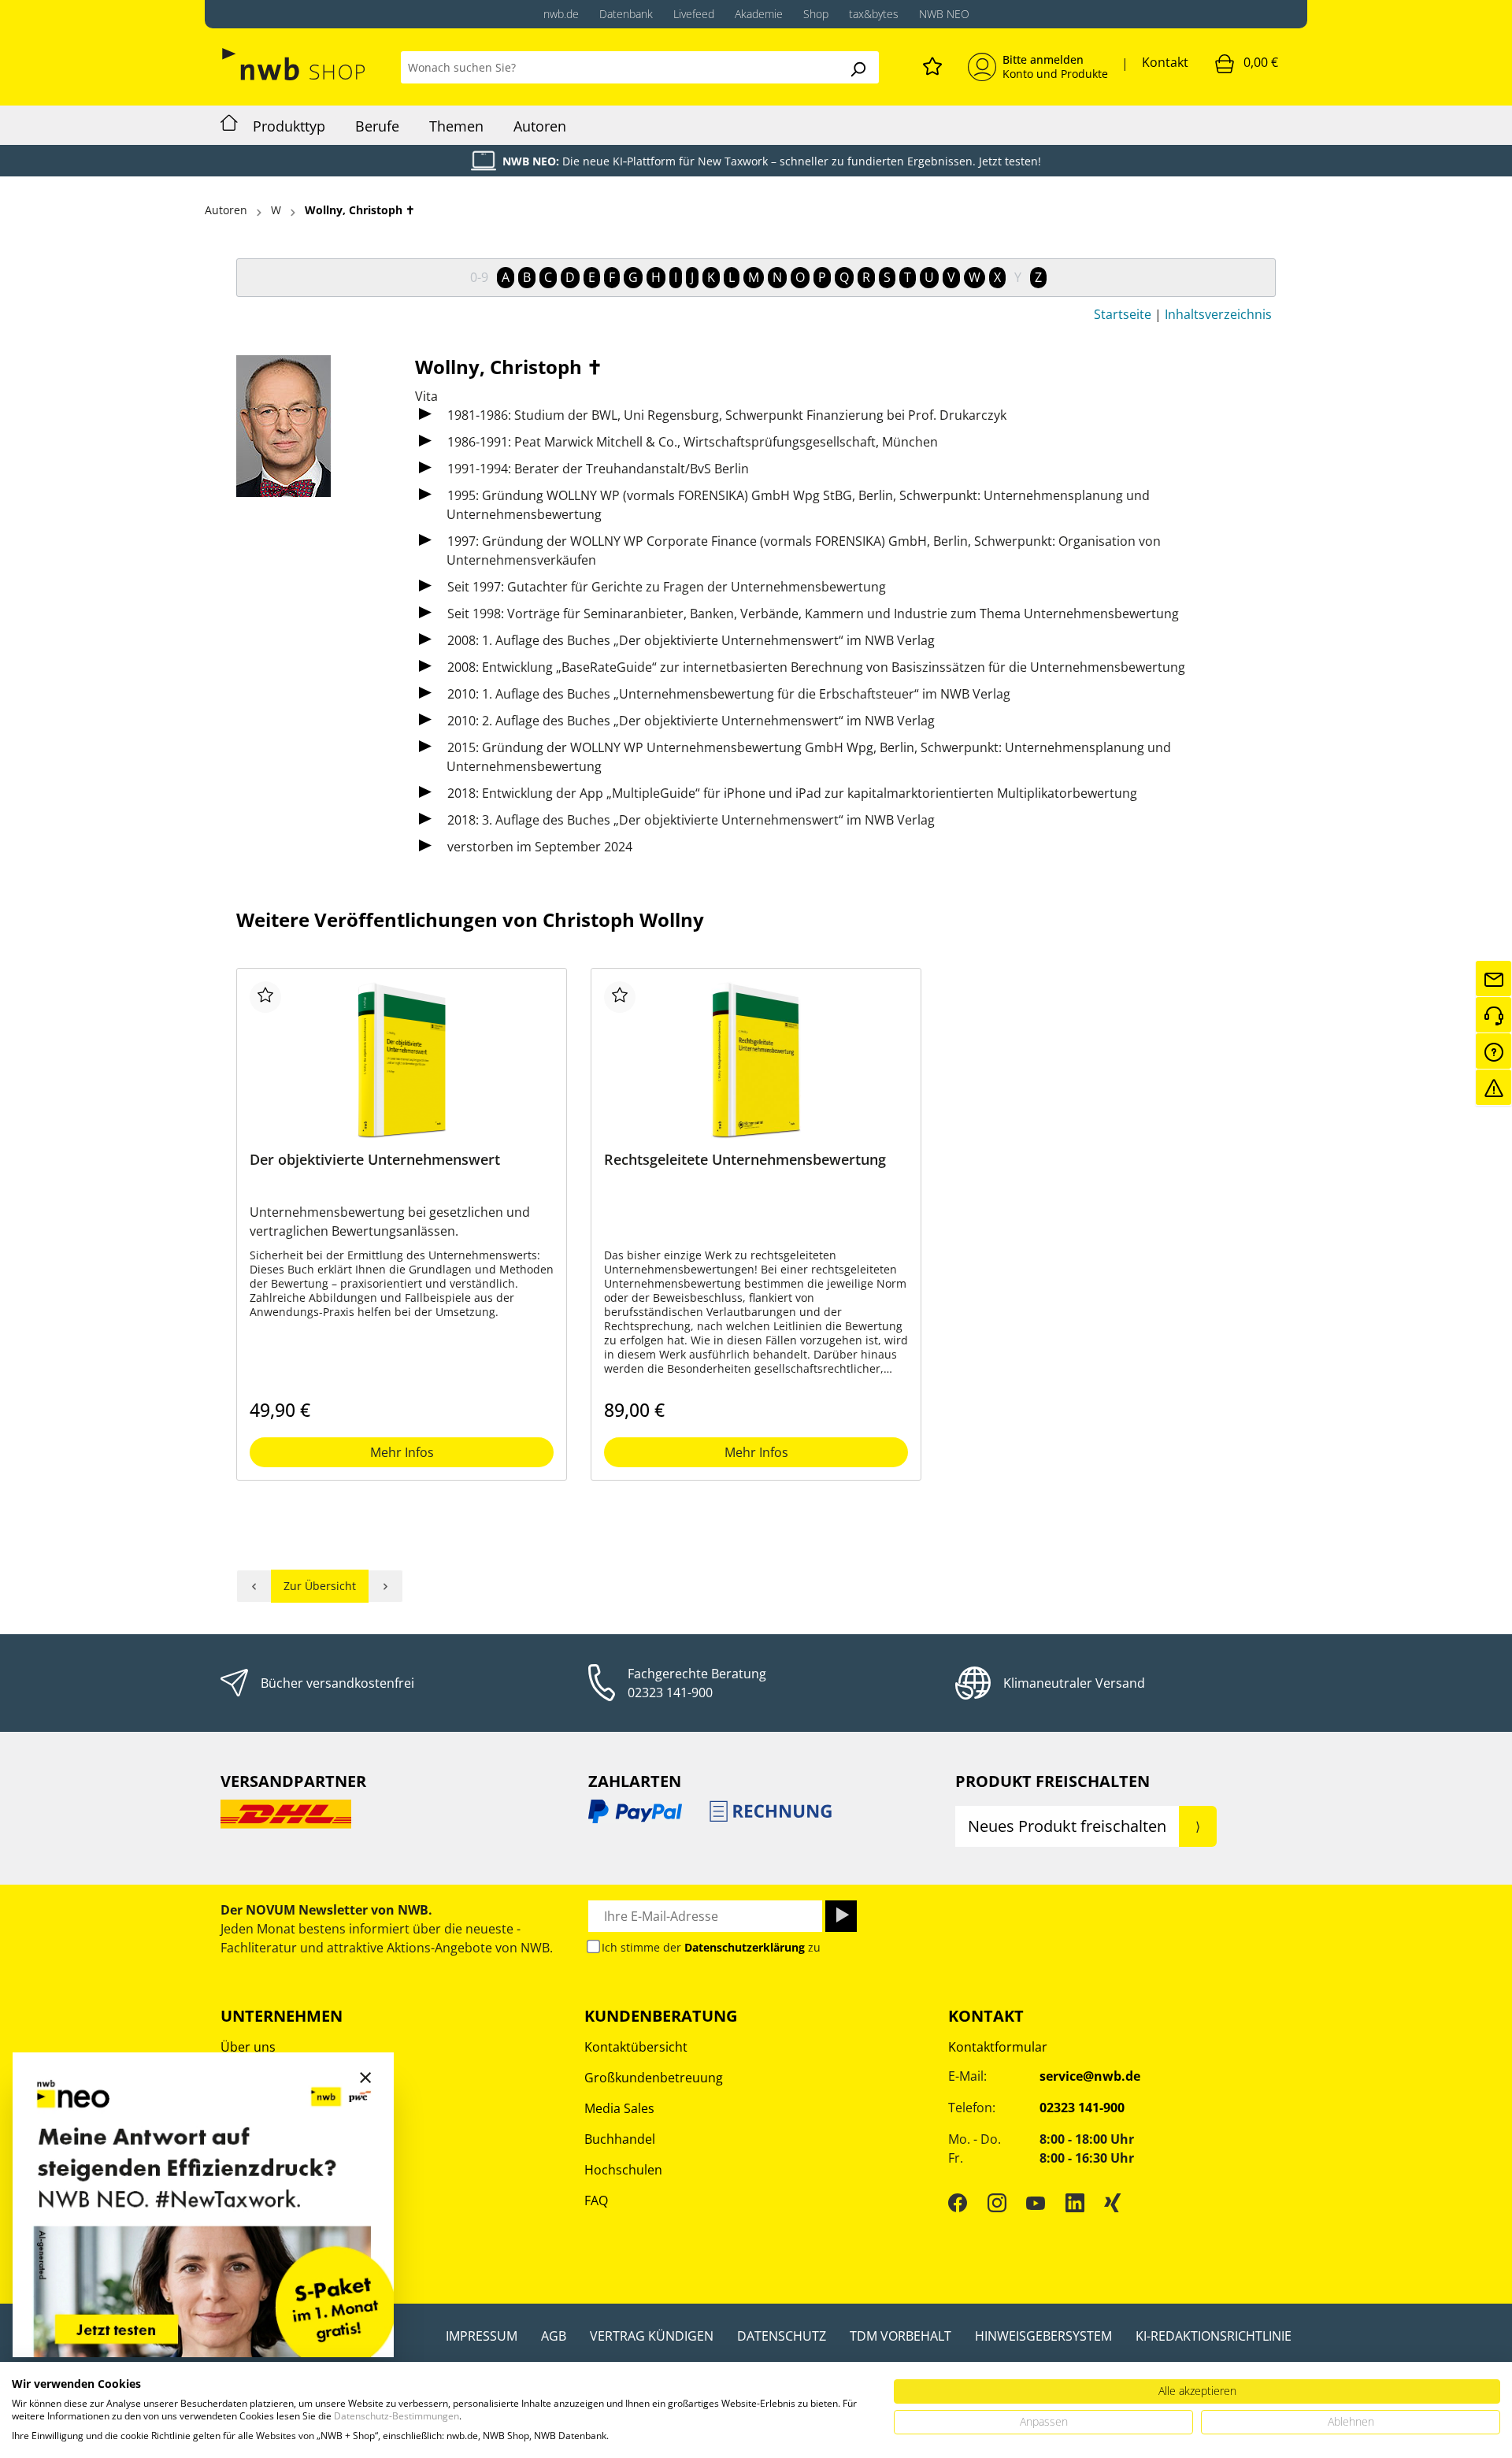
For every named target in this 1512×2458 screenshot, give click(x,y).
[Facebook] (958, 2203)
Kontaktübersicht (636, 2047)
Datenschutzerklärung (745, 1947)
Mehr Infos (402, 1452)
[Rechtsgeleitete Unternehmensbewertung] (756, 1060)
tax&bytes (874, 14)
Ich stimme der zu (711, 1947)
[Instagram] (997, 2203)
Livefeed (694, 14)
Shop (816, 14)
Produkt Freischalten (1052, 1781)
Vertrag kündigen (652, 2336)
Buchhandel (620, 2139)
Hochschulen (623, 2170)
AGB (554, 2336)
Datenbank (626, 14)
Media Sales (619, 2108)
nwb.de (561, 14)
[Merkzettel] (932, 64)
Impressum (482, 2336)
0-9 (479, 277)
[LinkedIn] (1075, 2203)
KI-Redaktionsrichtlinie (1214, 2336)
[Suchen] (858, 67)
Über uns (248, 2047)
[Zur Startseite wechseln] (295, 64)
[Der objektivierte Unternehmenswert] (402, 1060)
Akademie (759, 14)
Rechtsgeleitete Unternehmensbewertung (745, 1160)
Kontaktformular (998, 2047)
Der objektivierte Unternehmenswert (375, 1160)
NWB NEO (944, 14)
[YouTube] (1036, 2203)
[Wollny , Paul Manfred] (254, 1586)
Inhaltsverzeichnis (1218, 314)
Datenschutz (782, 2336)
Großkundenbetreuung (654, 2078)
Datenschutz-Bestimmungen (397, 2416)
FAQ (596, 2200)
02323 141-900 (670, 1692)
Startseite (1123, 314)
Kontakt (1165, 62)
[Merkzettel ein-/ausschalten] (265, 997)
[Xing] (1113, 2203)
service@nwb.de (1090, 2076)
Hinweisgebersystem (1043, 2336)
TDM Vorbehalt (901, 2336)
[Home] (229, 125)
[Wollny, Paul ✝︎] (386, 1586)
